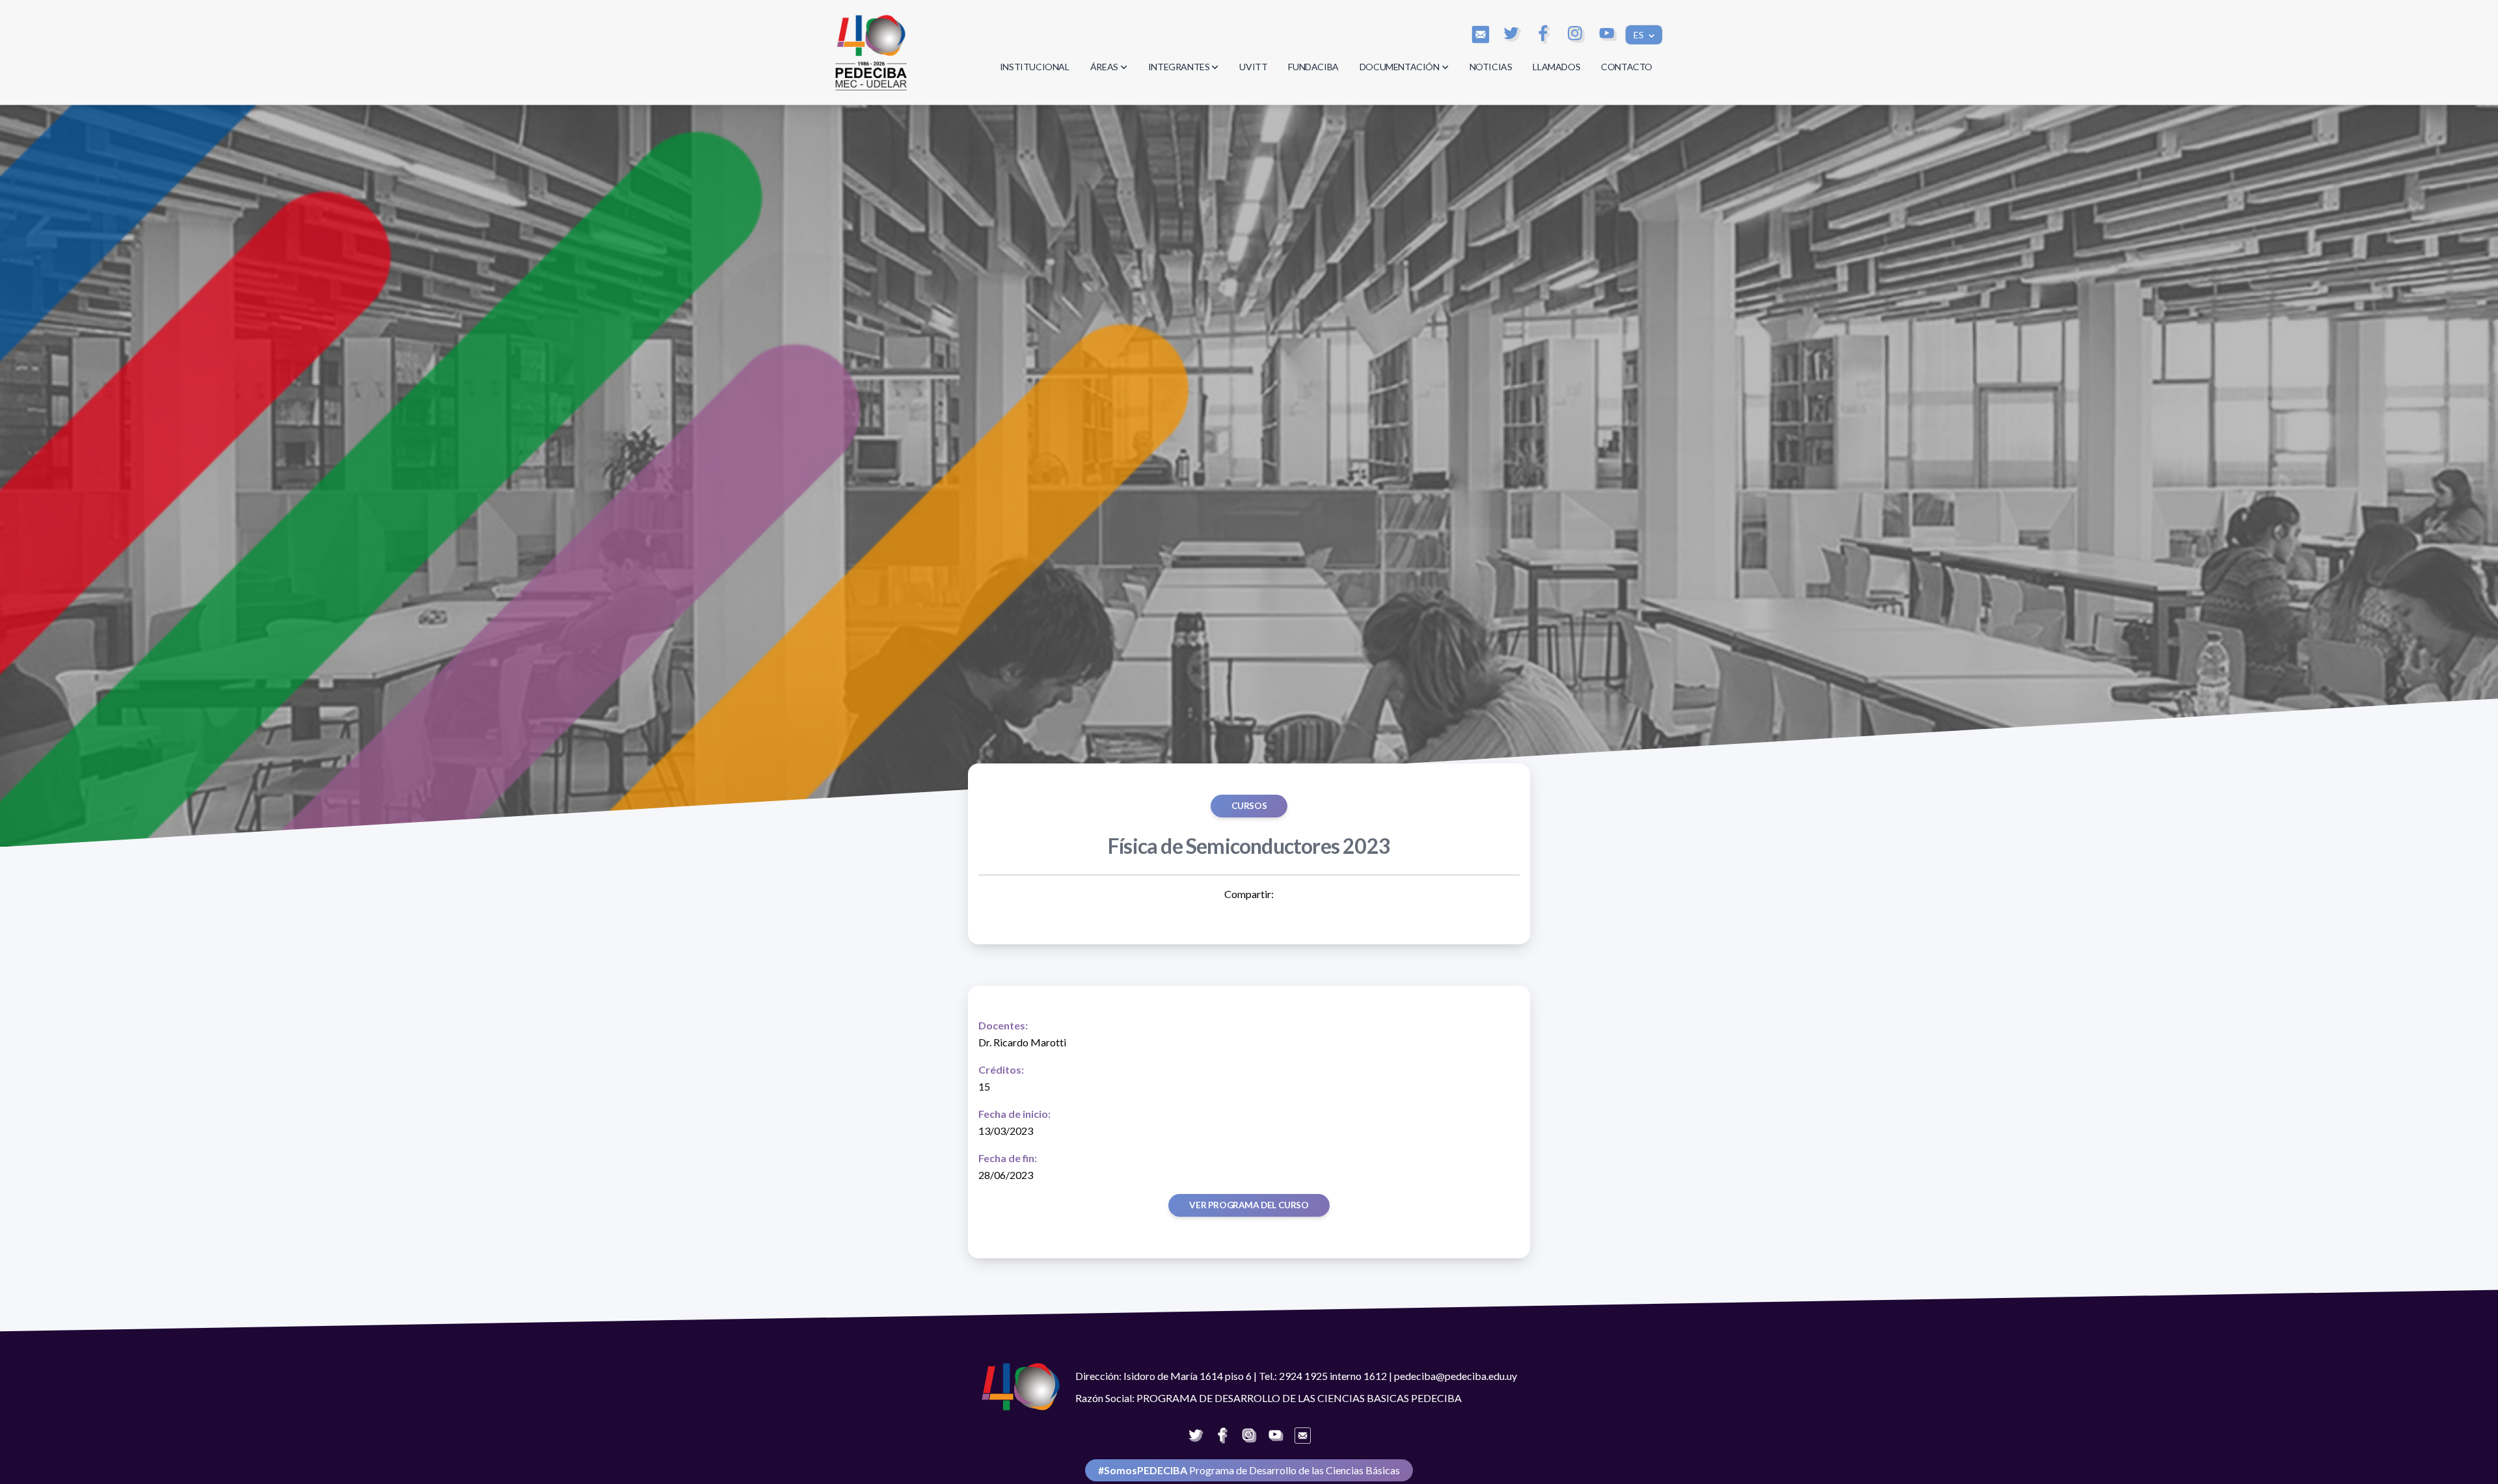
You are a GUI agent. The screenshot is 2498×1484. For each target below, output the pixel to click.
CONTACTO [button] (1627, 67)
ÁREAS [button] (1104, 67)
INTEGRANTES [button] (1179, 67)
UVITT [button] (1253, 67)
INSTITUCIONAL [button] (1035, 67)
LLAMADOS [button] (1556, 67)
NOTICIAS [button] (1491, 67)
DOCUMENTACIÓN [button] (1400, 67)
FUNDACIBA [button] (1313, 67)
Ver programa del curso (1249, 1205)
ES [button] (1640, 35)
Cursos (1249, 806)
